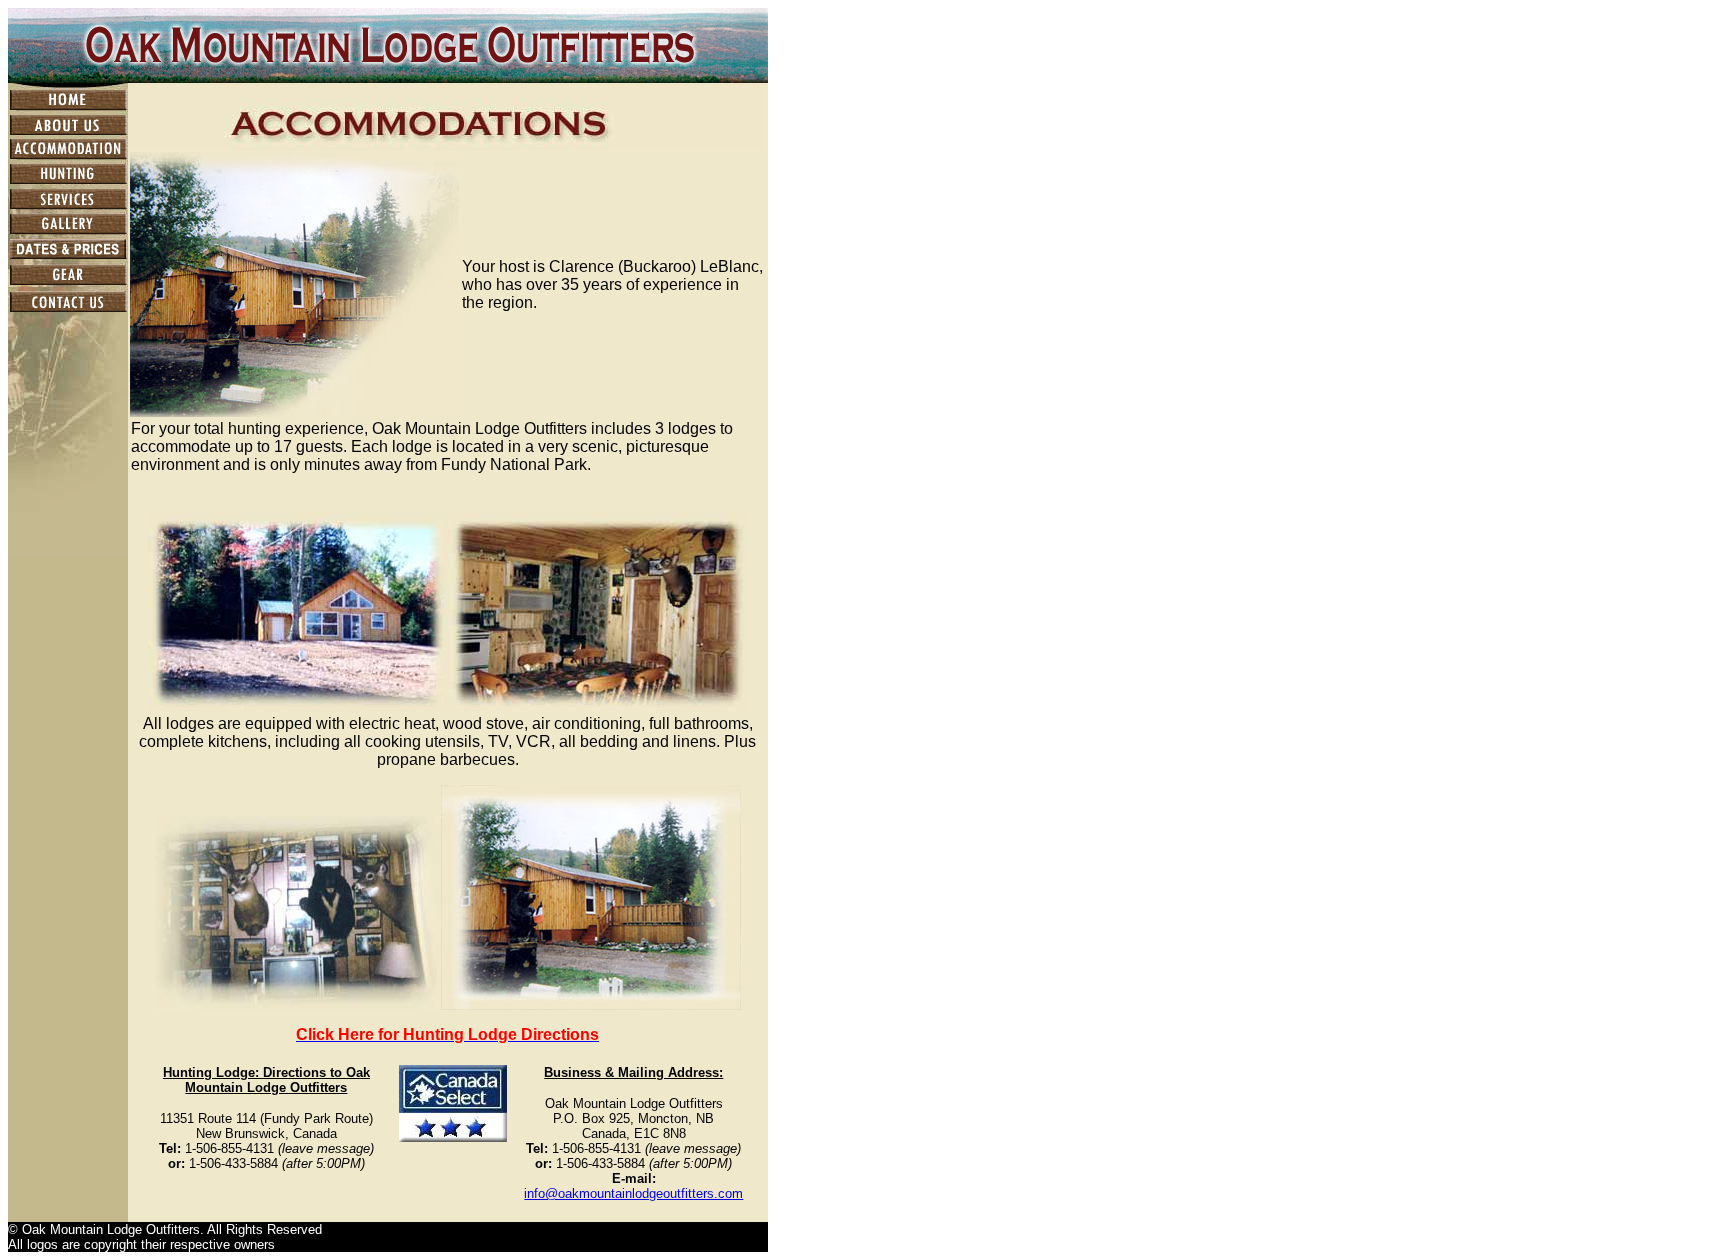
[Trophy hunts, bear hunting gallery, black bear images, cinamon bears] (68, 230)
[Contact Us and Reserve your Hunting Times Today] (68, 308)
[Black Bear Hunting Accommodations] (68, 155)
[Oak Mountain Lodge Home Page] (68, 105)
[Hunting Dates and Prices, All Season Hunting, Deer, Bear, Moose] (68, 256)
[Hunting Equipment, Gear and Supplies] (68, 281)
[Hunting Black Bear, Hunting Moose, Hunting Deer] (68, 180)
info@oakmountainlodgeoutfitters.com (633, 1193)
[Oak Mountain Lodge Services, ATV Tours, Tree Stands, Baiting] (68, 205)
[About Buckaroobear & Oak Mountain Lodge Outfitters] (68, 131)
